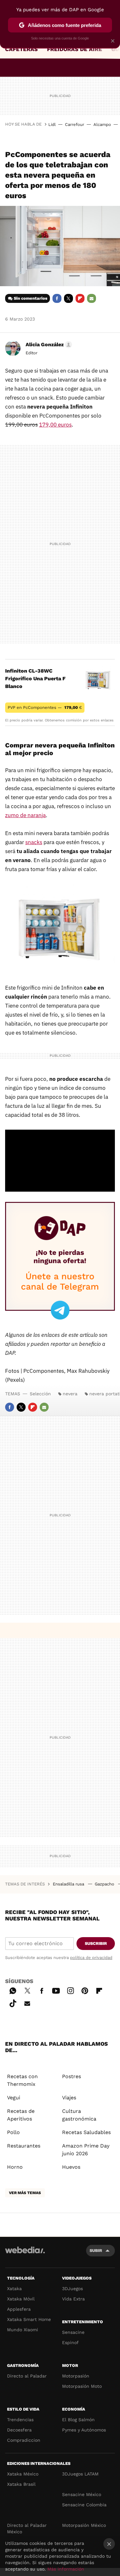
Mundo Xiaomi (23, 2330)
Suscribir (96, 1943)
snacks (34, 842)
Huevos (71, 2167)
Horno (15, 2167)
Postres (72, 2076)
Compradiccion (24, 2440)
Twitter (68, 298)
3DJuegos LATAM (80, 2474)
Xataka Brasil (21, 2484)
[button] (48, 345)
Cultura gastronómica (79, 2115)
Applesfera (19, 2309)
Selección (40, 1394)
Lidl (52, 124)
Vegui (14, 2098)
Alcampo (102, 124)
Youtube (56, 1990)
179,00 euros (55, 425)
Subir (96, 2250)
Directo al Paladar (27, 2376)
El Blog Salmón (78, 2420)
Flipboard (80, 298)
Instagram (70, 1990)
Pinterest (85, 1990)
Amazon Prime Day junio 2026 (86, 2150)
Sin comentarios (31, 298)
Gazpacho (105, 1884)
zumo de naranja (25, 815)
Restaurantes (24, 2146)
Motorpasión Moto (82, 2386)
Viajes (69, 2098)
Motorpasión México (84, 2525)
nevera (70, 1394)
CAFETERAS (21, 49)
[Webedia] (25, 2254)
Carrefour (75, 124)
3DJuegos (72, 2289)
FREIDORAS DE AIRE (75, 49)
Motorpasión (76, 2376)
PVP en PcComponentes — (45, 707)
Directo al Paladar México (27, 2528)
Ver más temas (25, 2193)
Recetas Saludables (86, 2132)
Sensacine (73, 2332)
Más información (66, 2569)
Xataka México (23, 2474)
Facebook (57, 298)
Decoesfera (19, 2430)
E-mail (92, 298)
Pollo (13, 2132)
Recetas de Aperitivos (21, 2115)
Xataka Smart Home (29, 2319)
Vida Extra (73, 2299)
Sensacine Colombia (84, 2505)
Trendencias (20, 2420)
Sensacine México (82, 2494)
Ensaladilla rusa (69, 1884)
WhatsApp (13, 1990)
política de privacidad (91, 1958)
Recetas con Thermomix (22, 2080)
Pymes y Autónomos (84, 2430)
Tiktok (13, 2002)
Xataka (14, 2289)
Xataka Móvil (21, 2299)
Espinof (70, 2342)
